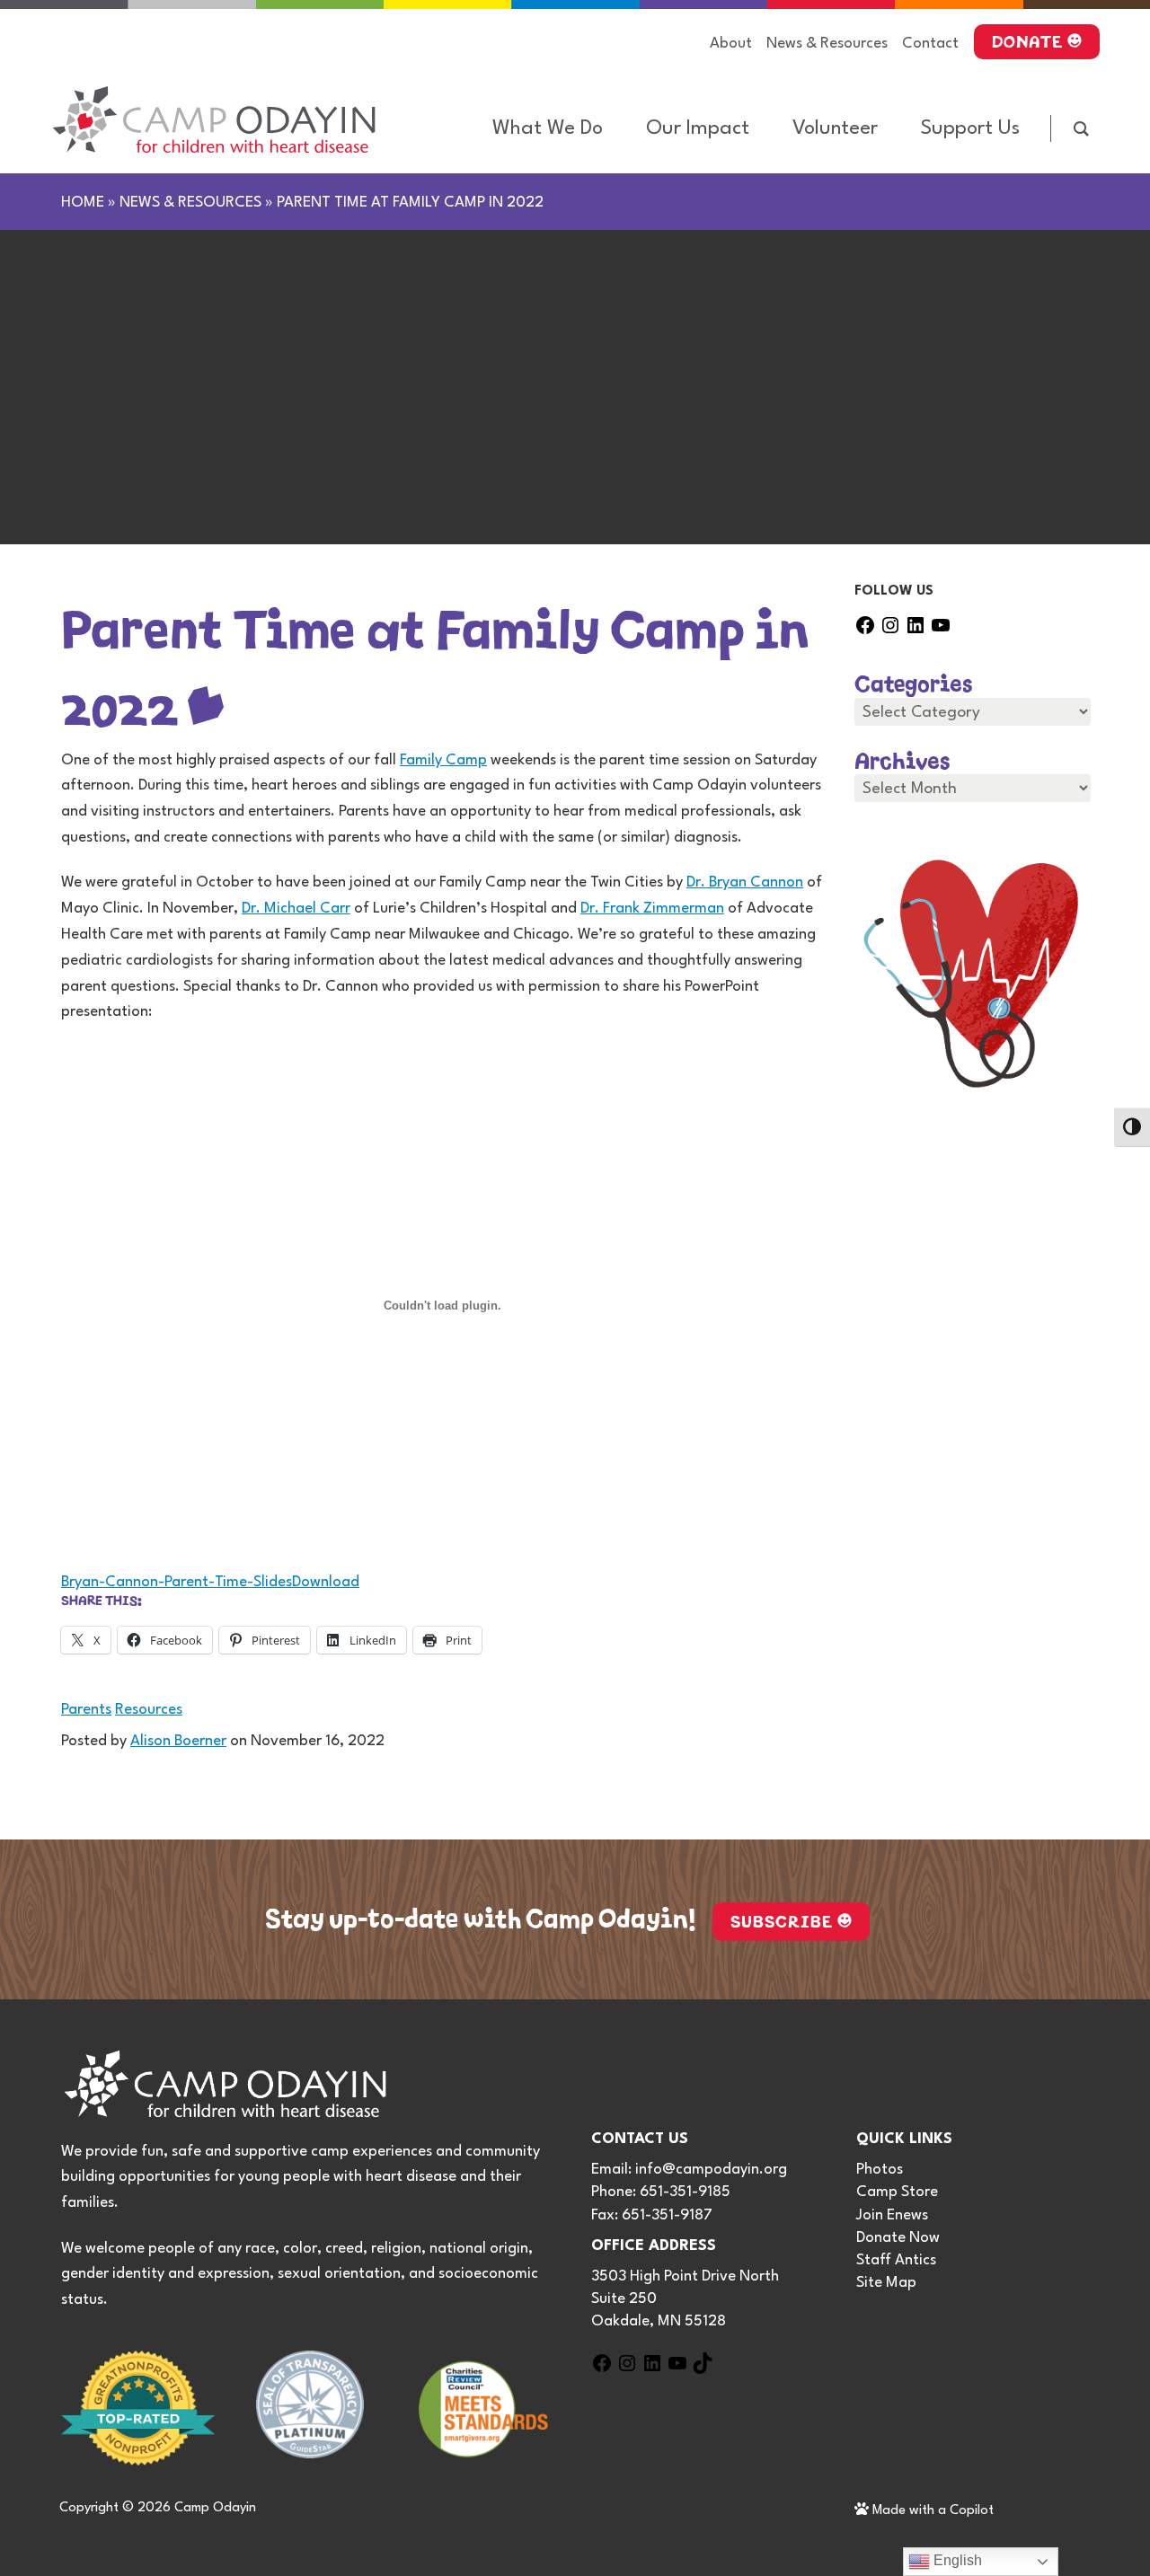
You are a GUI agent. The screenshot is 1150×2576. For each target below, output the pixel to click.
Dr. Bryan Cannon (745, 882)
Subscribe (782, 1919)
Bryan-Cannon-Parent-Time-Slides (177, 1582)
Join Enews (892, 2215)
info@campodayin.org (711, 2170)
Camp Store (897, 2192)
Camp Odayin (215, 2508)
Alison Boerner (178, 1741)
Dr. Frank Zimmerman (652, 909)
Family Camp (443, 760)
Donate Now (898, 2238)
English (956, 2560)
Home (83, 203)
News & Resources (190, 203)
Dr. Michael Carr (296, 909)
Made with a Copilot (931, 2511)
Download (326, 1582)
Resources (149, 1710)
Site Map (886, 2283)
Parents (86, 1710)
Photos (880, 2170)
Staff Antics (896, 2260)
